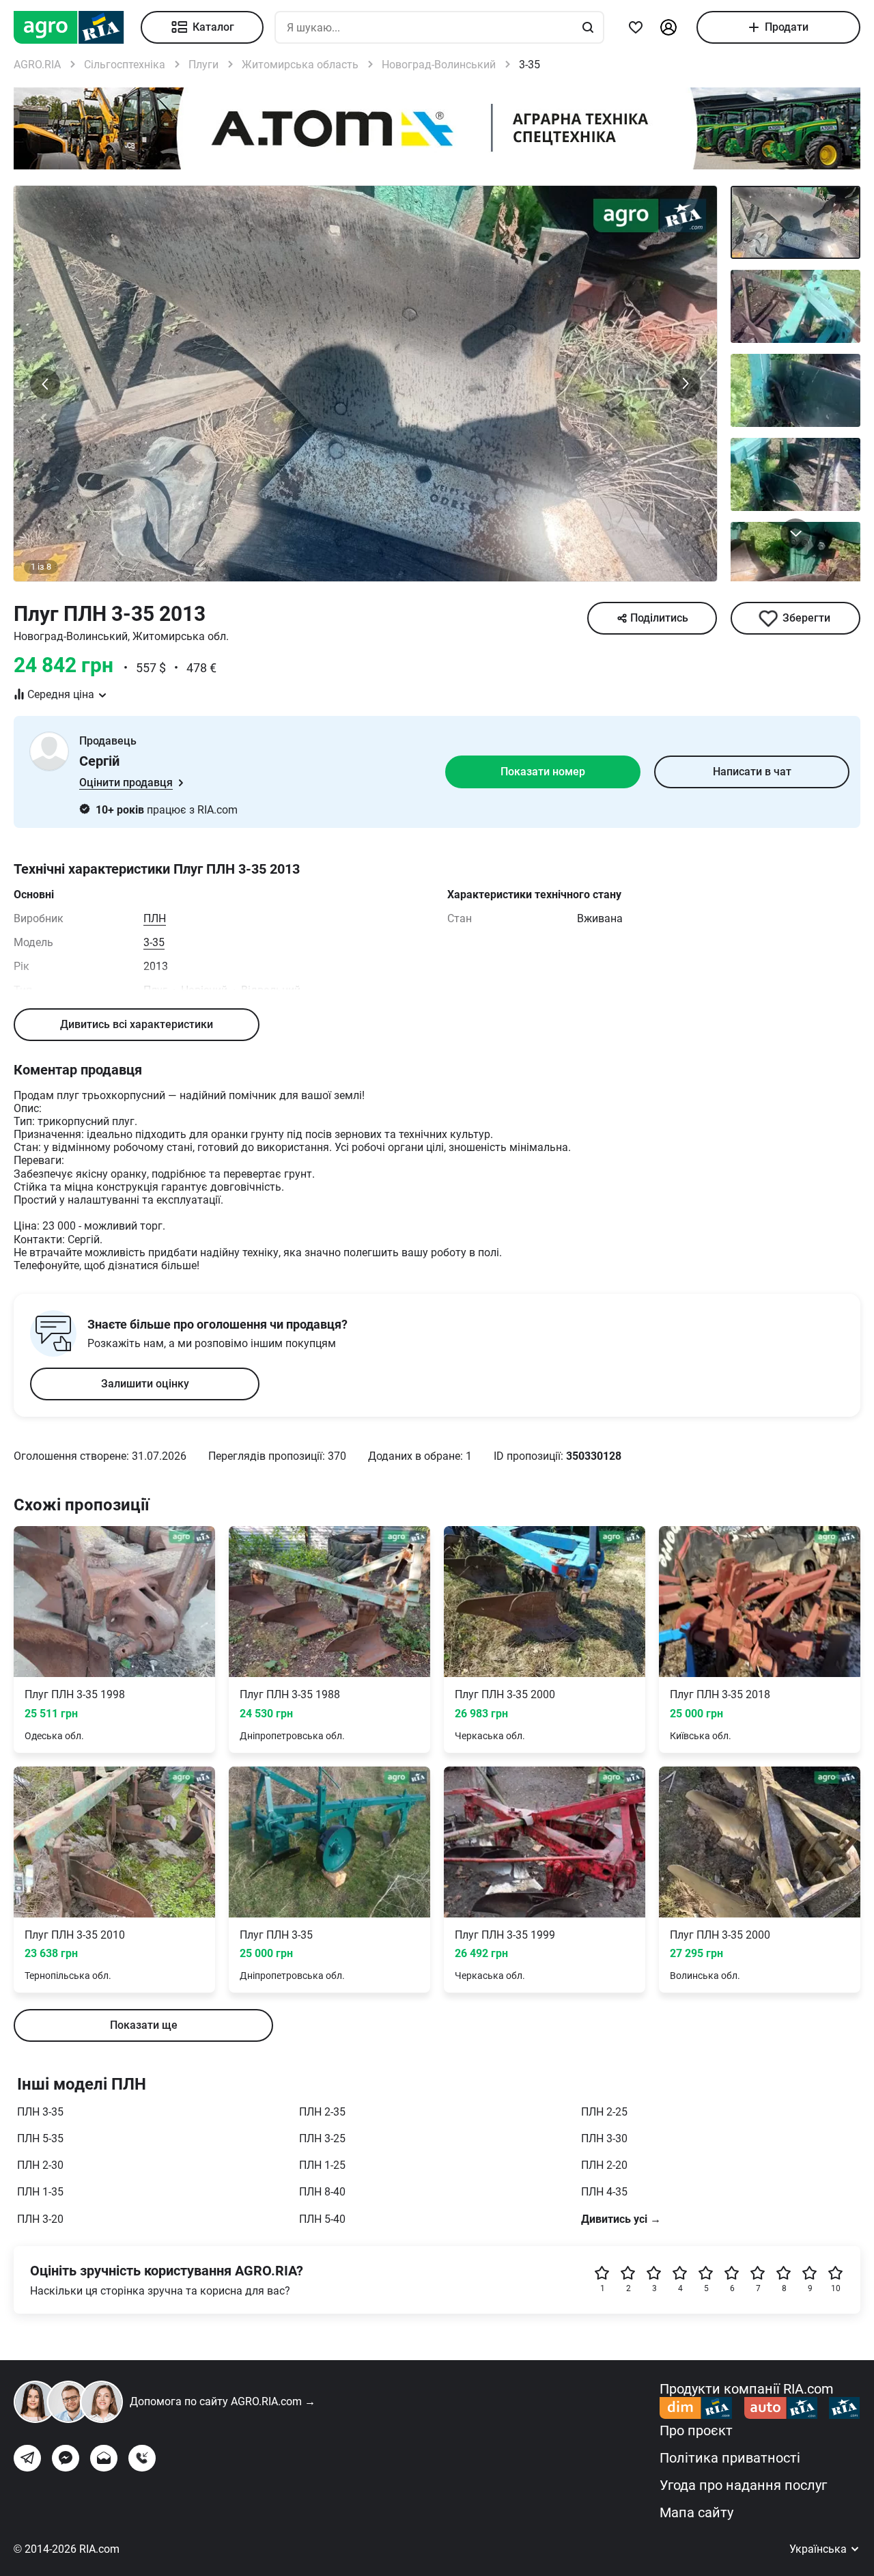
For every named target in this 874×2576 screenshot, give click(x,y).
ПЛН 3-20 (40, 2219)
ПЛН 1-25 (322, 2165)
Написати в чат (752, 772)
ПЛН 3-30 (604, 2138)
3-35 (154, 942)
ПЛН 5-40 (322, 2219)
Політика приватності (730, 2458)
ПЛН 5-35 (40, 2138)
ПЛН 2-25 (604, 2112)
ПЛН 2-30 (40, 2165)
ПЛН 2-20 (604, 2165)
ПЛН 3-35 (40, 2112)
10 (836, 2288)
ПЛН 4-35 (604, 2192)
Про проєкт (696, 2430)
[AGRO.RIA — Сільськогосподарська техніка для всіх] (77, 27)
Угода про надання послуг (743, 2485)
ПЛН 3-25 (322, 2138)
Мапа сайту (696, 2512)
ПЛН (155, 918)
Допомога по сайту (223, 2401)
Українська (819, 2549)
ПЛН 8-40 (322, 2192)
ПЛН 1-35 (40, 2192)
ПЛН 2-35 (322, 2112)
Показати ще (144, 2025)
